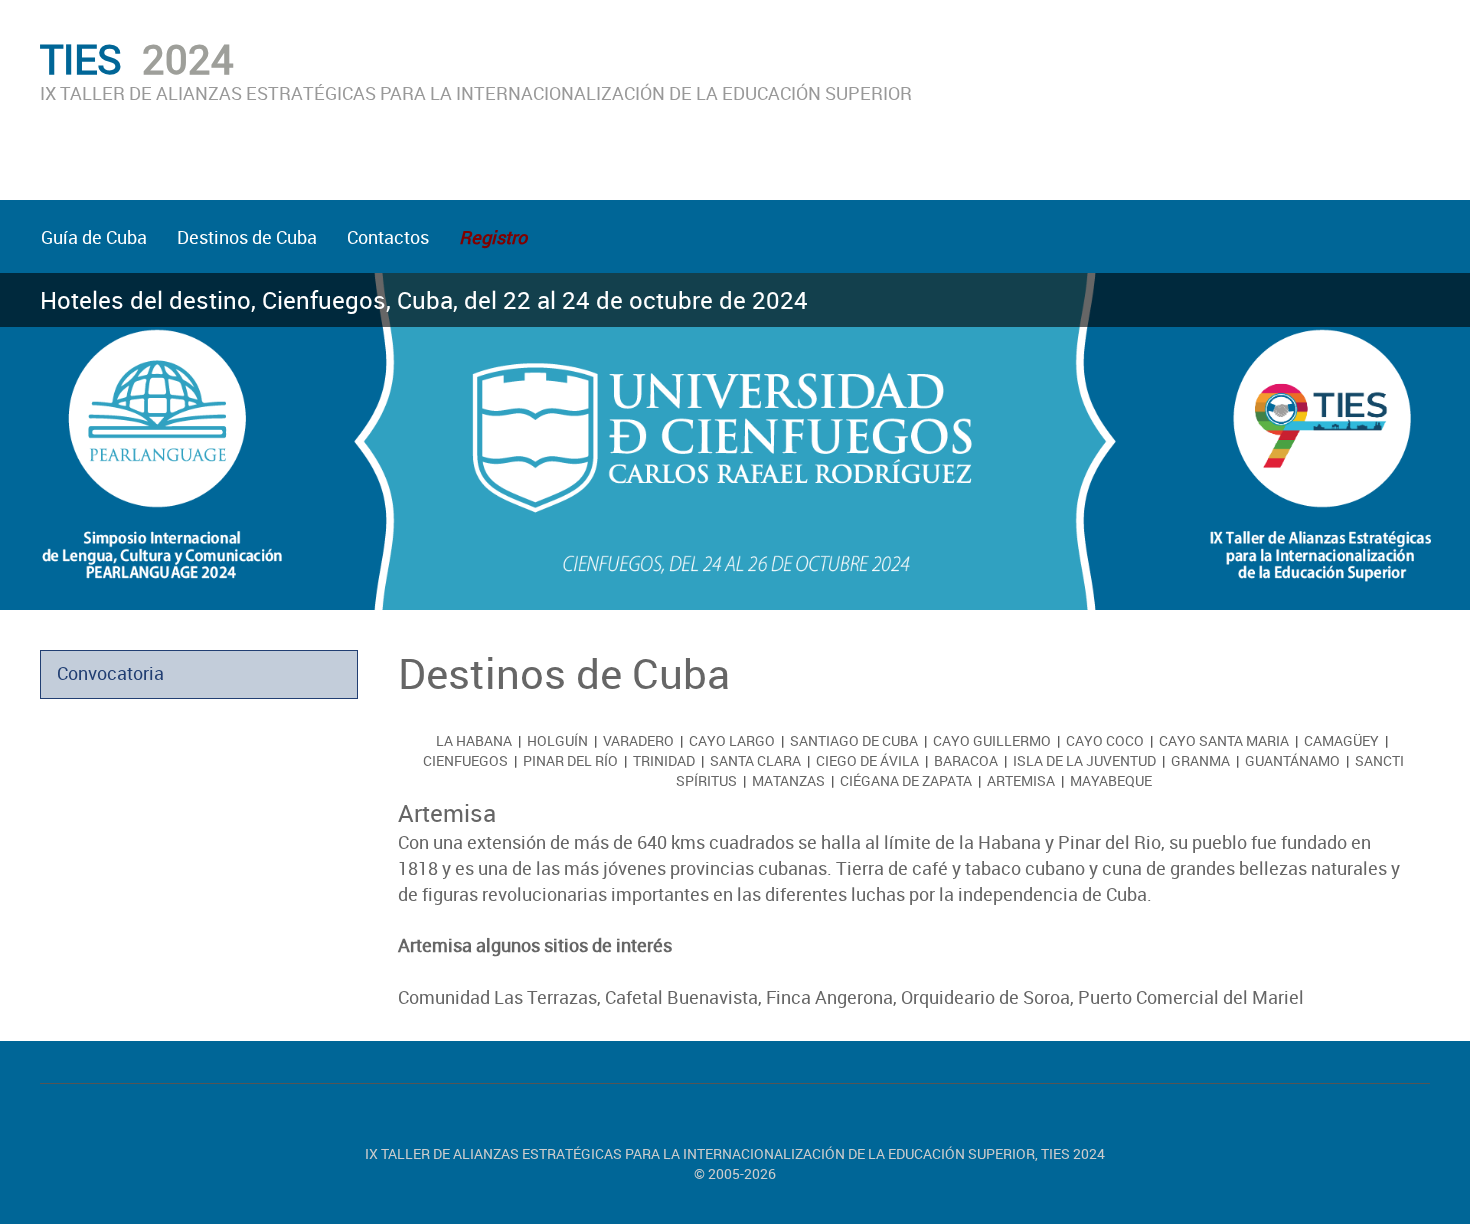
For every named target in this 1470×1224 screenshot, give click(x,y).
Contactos (388, 237)
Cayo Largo (732, 740)
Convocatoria (110, 673)
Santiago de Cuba (854, 740)
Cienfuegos (465, 760)
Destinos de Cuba (247, 237)
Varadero (638, 740)
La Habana (474, 740)
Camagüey (1341, 740)
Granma (1200, 760)
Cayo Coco (1105, 740)
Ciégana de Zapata (906, 780)
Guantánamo (1292, 760)
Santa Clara (755, 760)
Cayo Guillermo (992, 740)
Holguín (557, 740)
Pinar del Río (570, 760)
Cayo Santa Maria (1224, 740)
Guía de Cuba (94, 237)
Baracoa (966, 760)
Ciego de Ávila (867, 760)
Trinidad (664, 760)
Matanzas (788, 780)
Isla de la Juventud (1084, 760)
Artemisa (1021, 780)
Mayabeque (1111, 780)
